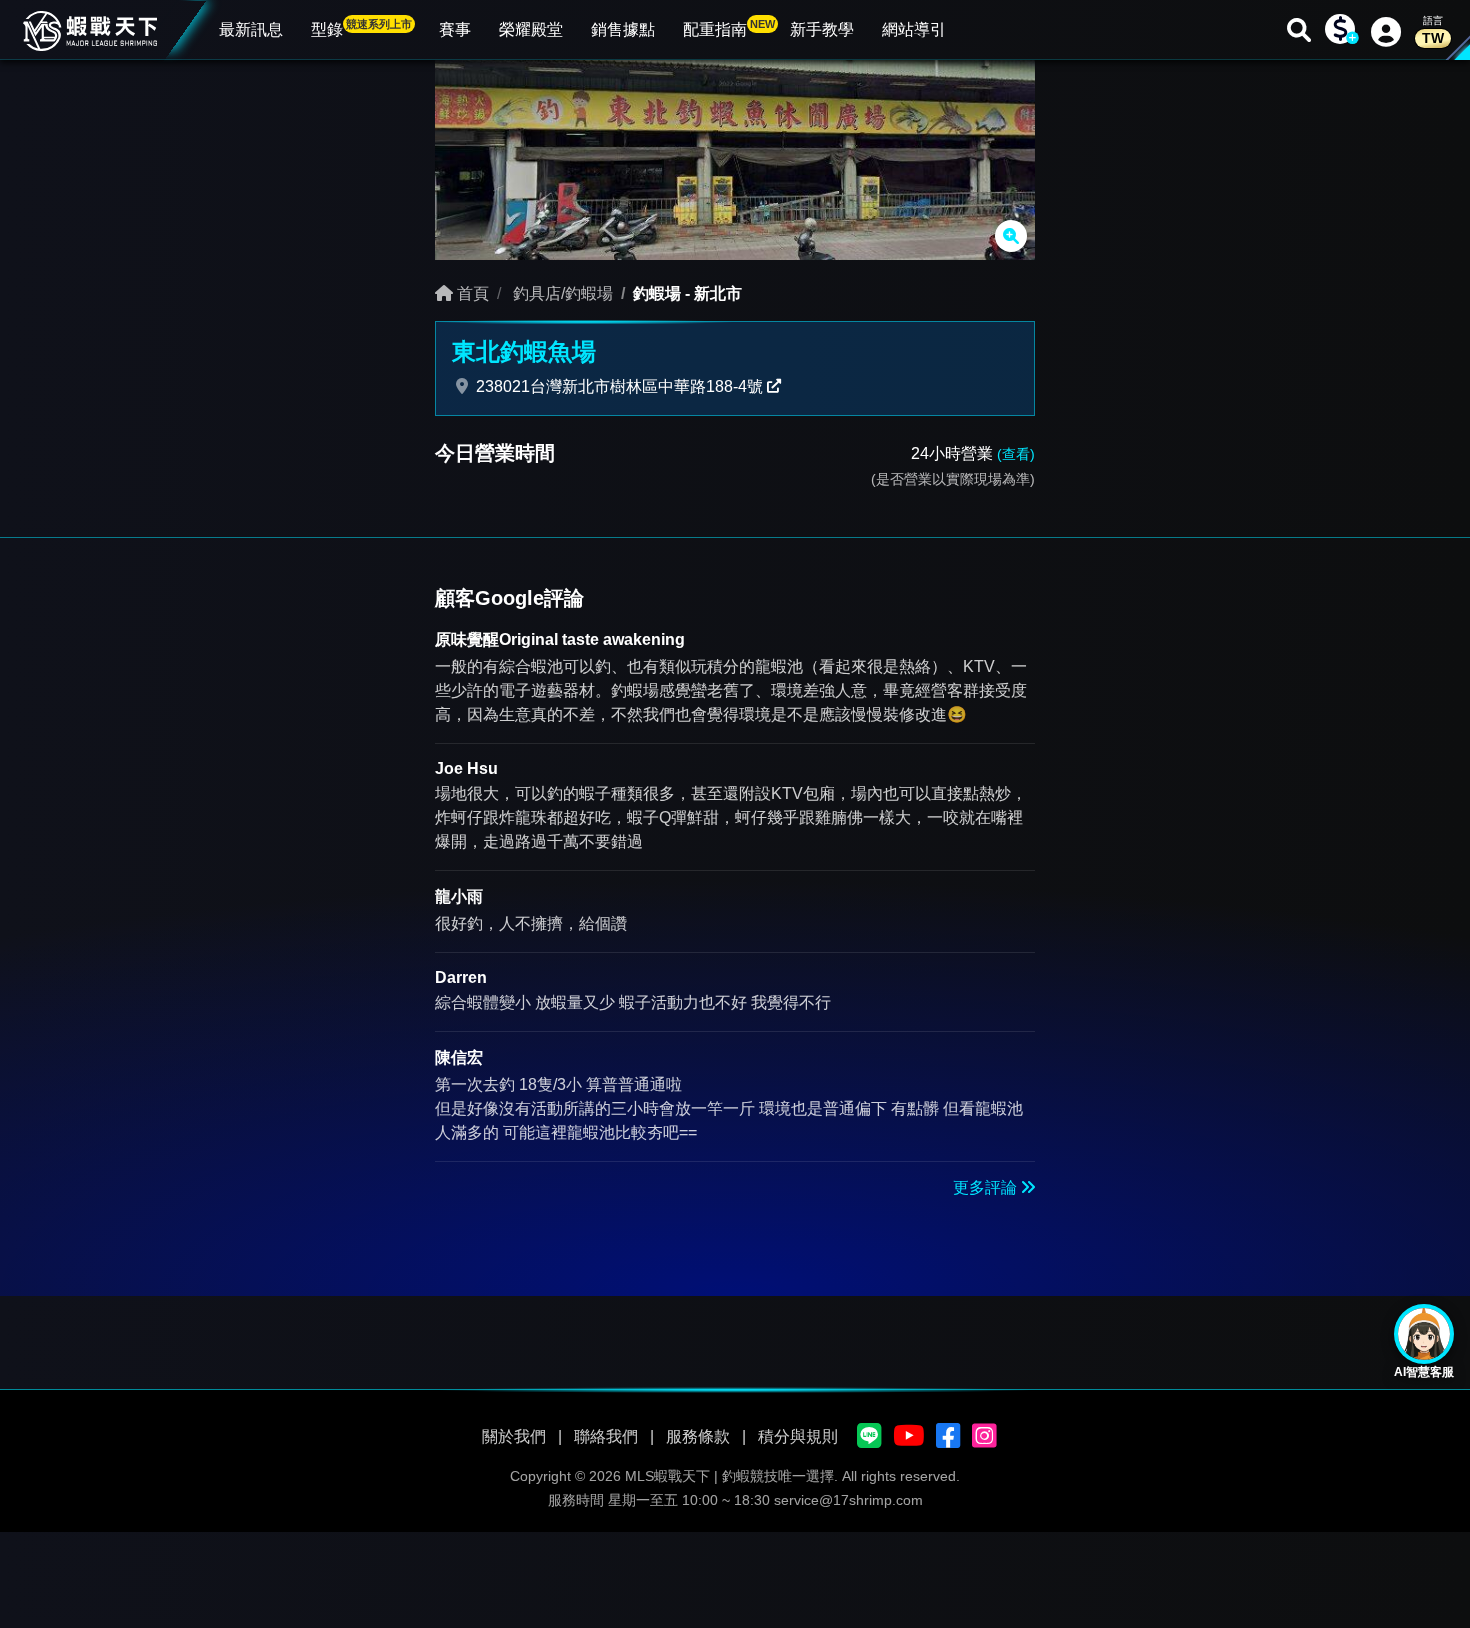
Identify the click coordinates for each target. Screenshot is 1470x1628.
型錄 (361, 28)
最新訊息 (251, 29)
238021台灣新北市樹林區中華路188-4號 (619, 386)
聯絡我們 (606, 1436)
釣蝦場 (657, 293)
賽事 (455, 29)
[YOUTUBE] (909, 1437)
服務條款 (698, 1436)
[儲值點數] (1340, 30)
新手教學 (822, 29)
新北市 (718, 293)
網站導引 (914, 29)
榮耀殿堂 (531, 29)
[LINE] (869, 1437)
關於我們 (514, 1436)
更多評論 (987, 1187)
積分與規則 (798, 1436)
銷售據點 (623, 29)
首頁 (471, 293)
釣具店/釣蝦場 (561, 293)
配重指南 (729, 28)
